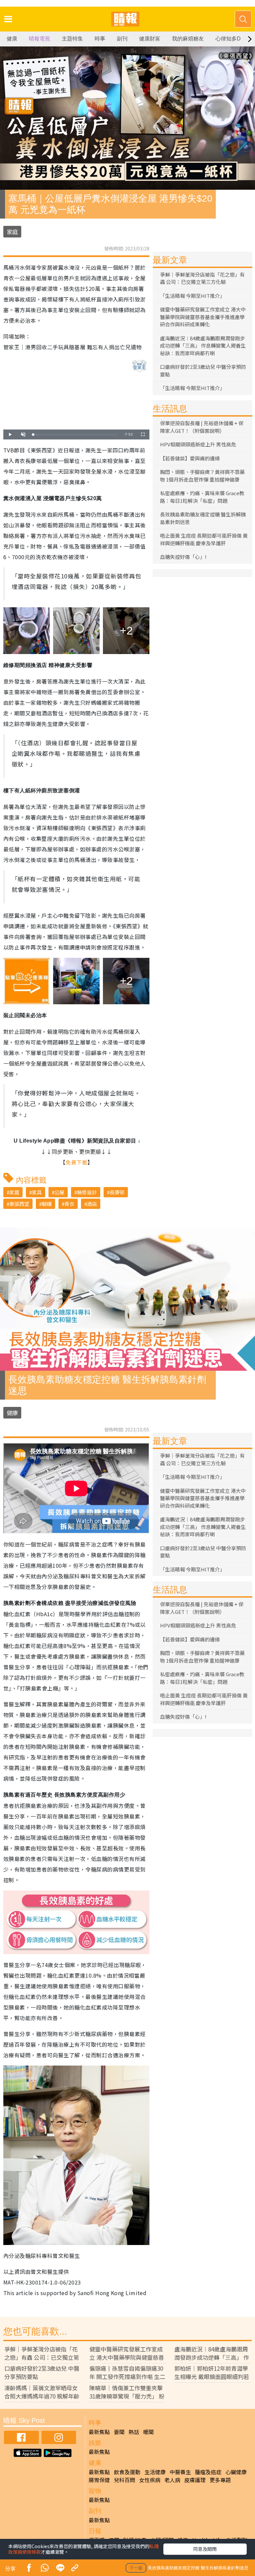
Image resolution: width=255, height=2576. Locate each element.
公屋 (59, 1192)
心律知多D (228, 39)
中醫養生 (180, 2472)
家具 (37, 1192)
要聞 (119, 2432)
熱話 (134, 2432)
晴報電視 (40, 39)
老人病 (172, 2480)
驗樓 (47, 1204)
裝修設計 (87, 1192)
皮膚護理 (195, 2480)
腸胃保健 (99, 2480)
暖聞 (148, 2432)
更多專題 (220, 2480)
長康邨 (117, 1192)
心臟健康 (236, 2472)
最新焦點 (99, 2432)
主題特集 (72, 39)
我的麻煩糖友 (188, 39)
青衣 (69, 1204)
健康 (12, 39)
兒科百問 (125, 2480)
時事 (100, 39)
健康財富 (150, 39)
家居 (14, 1192)
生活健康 (155, 2472)
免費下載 (76, 1162)
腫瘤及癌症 (208, 2472)
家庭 (12, 232)
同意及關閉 (205, 2549)
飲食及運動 (127, 2472)
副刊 (122, 39)
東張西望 (19, 1204)
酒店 (92, 1204)
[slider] (75, 435)
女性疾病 (150, 2480)
